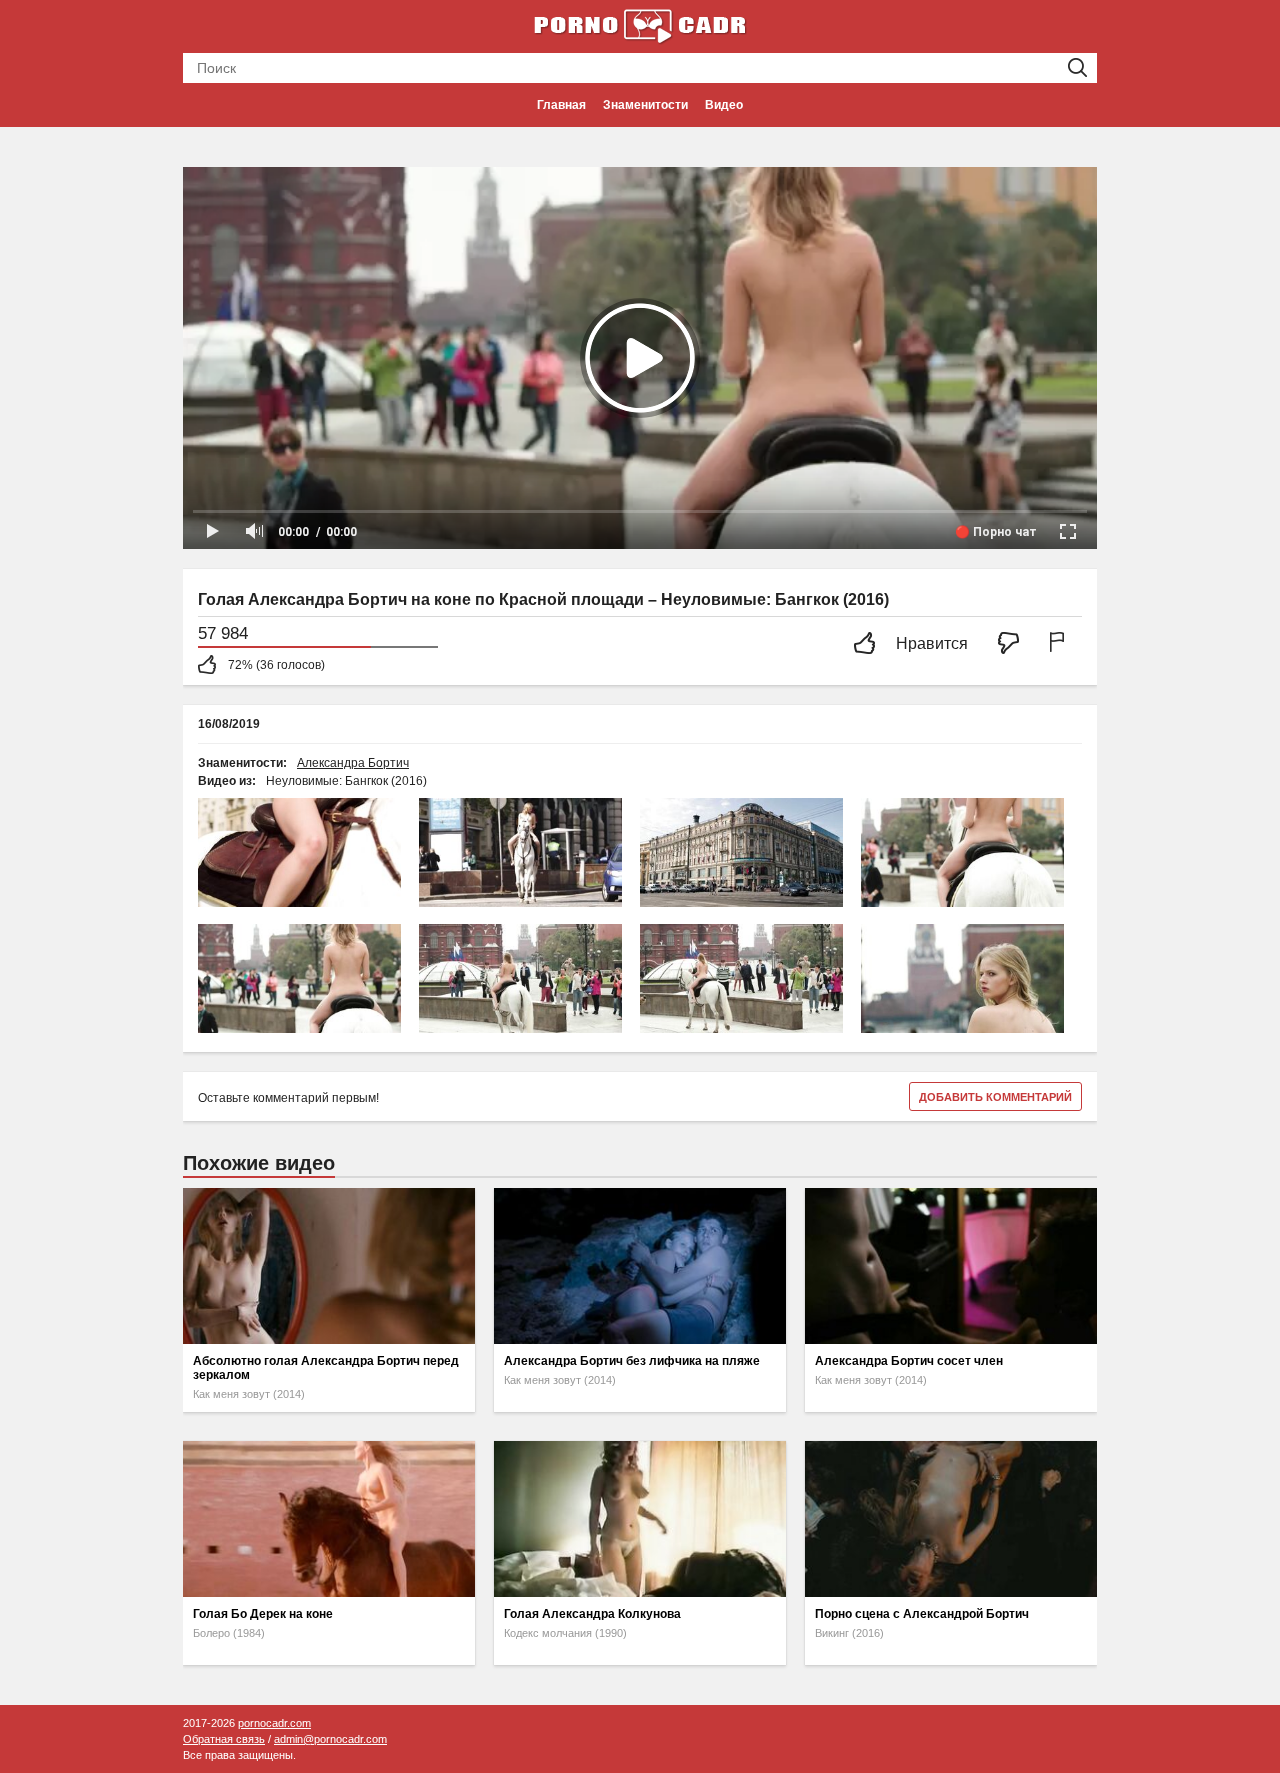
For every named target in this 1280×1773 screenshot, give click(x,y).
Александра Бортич (353, 763)
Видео (724, 105)
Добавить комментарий (995, 1097)
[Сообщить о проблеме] (1061, 644)
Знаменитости (645, 105)
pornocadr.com (274, 1723)
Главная (561, 105)
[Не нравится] (1014, 644)
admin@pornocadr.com (330, 1739)
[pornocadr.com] (640, 25)
